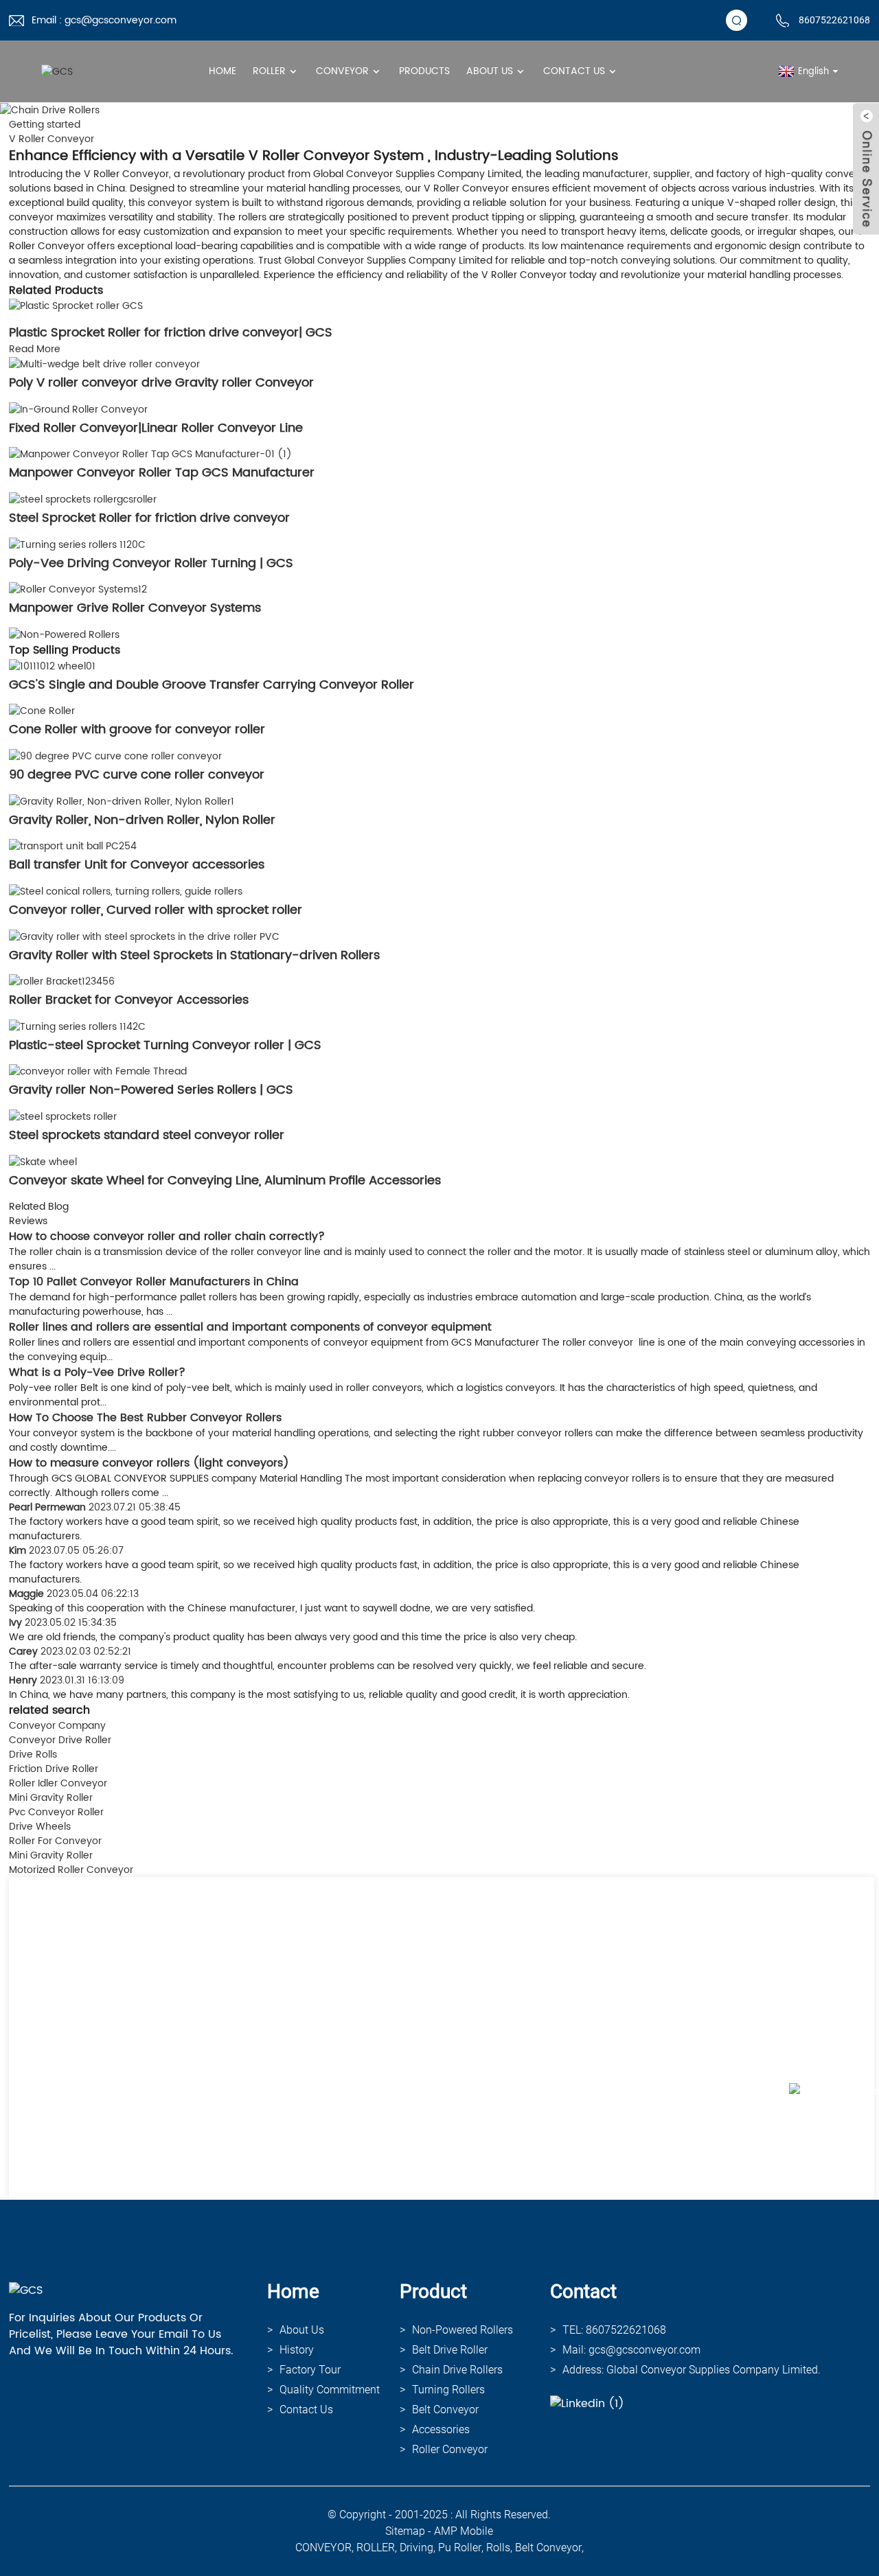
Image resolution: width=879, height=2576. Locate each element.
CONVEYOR (323, 2548)
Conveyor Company (57, 1726)
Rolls (498, 2548)
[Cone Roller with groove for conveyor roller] (42, 711)
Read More (35, 349)
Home (222, 71)
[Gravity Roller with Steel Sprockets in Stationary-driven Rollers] (144, 936)
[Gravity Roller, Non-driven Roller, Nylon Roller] (122, 801)
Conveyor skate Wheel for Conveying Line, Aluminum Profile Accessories (225, 1181)
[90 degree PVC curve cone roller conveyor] (115, 756)
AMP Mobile (464, 2531)
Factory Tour (310, 2370)
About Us (490, 71)
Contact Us (574, 71)
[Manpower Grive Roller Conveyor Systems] (78, 589)
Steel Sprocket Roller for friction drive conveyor (149, 518)
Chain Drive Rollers (457, 2370)
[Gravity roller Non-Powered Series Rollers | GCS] (98, 1071)
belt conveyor (548, 2548)
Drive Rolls (33, 1755)
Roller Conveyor (450, 2449)
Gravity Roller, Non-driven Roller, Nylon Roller (142, 820)
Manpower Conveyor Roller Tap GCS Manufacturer (162, 473)
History (297, 2350)
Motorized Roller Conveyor (71, 1870)
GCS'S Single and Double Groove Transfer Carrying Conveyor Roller (212, 685)
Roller (269, 71)
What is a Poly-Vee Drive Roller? (97, 1372)
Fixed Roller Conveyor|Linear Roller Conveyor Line (156, 428)
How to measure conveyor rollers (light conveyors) (149, 1463)
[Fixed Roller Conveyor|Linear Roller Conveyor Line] (78, 409)
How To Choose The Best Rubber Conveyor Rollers (145, 1418)
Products (424, 71)
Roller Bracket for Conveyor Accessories (129, 1000)
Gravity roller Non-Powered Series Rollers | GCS (151, 1090)
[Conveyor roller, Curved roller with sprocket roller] (126, 891)
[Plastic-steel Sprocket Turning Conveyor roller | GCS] (77, 1026)
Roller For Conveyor (55, 1841)
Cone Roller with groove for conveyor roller (137, 729)
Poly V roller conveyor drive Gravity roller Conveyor (161, 383)
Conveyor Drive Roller (60, 1740)
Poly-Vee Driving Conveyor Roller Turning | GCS (151, 563)
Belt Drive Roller (450, 2350)
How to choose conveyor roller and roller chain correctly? (167, 1237)
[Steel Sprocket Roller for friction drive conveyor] (83, 499)
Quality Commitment (330, 2390)
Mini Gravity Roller (51, 1798)
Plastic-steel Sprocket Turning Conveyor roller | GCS (165, 1045)
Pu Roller (460, 2548)
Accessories (441, 2429)
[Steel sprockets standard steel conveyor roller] (63, 1116)
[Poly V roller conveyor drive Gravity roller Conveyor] (104, 364)
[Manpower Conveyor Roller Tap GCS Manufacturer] (150, 454)
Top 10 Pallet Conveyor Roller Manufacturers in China (154, 1282)
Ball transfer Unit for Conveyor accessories (137, 865)
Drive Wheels (40, 1827)
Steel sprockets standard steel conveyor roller (147, 1135)
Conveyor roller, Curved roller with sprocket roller (156, 910)
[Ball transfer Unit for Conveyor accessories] (73, 846)
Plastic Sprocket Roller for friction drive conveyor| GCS (171, 333)
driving (416, 2548)
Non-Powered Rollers (463, 2330)
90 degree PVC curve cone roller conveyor (137, 775)
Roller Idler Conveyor (58, 1783)
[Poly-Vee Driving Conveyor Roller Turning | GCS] (77, 544)
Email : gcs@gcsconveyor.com (104, 20)
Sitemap (405, 2531)
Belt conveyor (445, 2410)
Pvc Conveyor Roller (56, 1812)
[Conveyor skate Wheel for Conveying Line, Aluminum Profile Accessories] (43, 1161)
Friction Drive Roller (54, 1769)
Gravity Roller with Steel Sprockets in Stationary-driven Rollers (194, 955)
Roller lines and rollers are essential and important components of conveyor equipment (250, 1327)
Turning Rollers (448, 2390)
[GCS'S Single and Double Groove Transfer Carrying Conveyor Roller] (52, 666)
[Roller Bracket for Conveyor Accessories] (62, 981)
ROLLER (376, 2548)
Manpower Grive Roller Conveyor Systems (135, 608)
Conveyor (342, 71)
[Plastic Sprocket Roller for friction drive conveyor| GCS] (76, 306)
